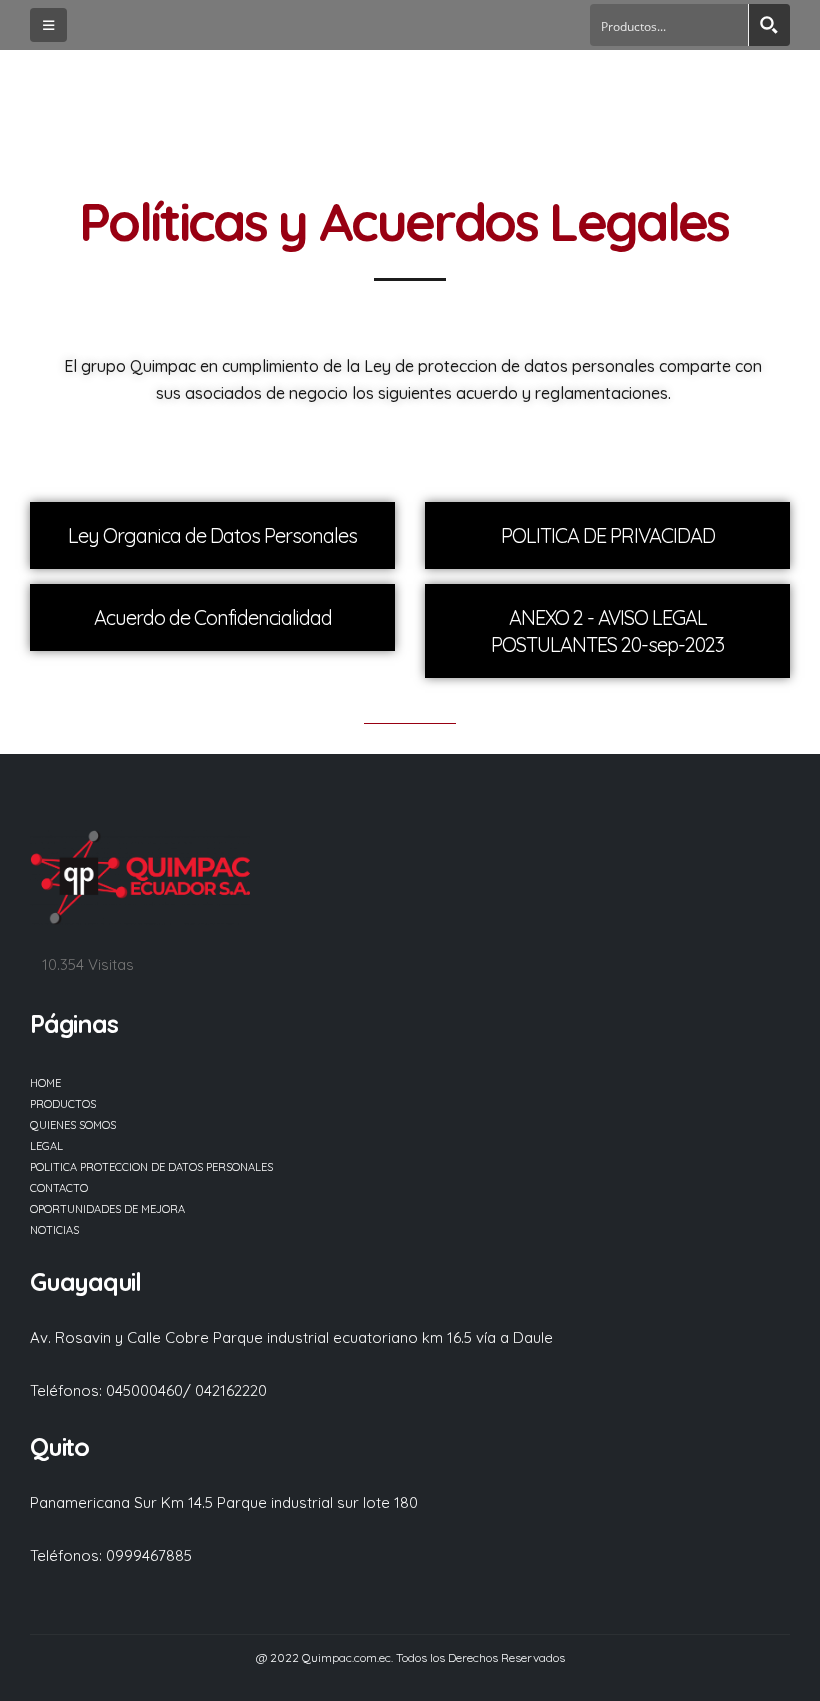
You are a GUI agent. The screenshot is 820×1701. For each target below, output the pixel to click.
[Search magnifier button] (769, 25)
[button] (48, 25)
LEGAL (46, 1146)
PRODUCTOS (63, 1104)
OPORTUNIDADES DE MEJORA (107, 1209)
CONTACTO (59, 1188)
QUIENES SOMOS (73, 1125)
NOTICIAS (54, 1230)
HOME (45, 1083)
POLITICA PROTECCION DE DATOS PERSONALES (151, 1167)
